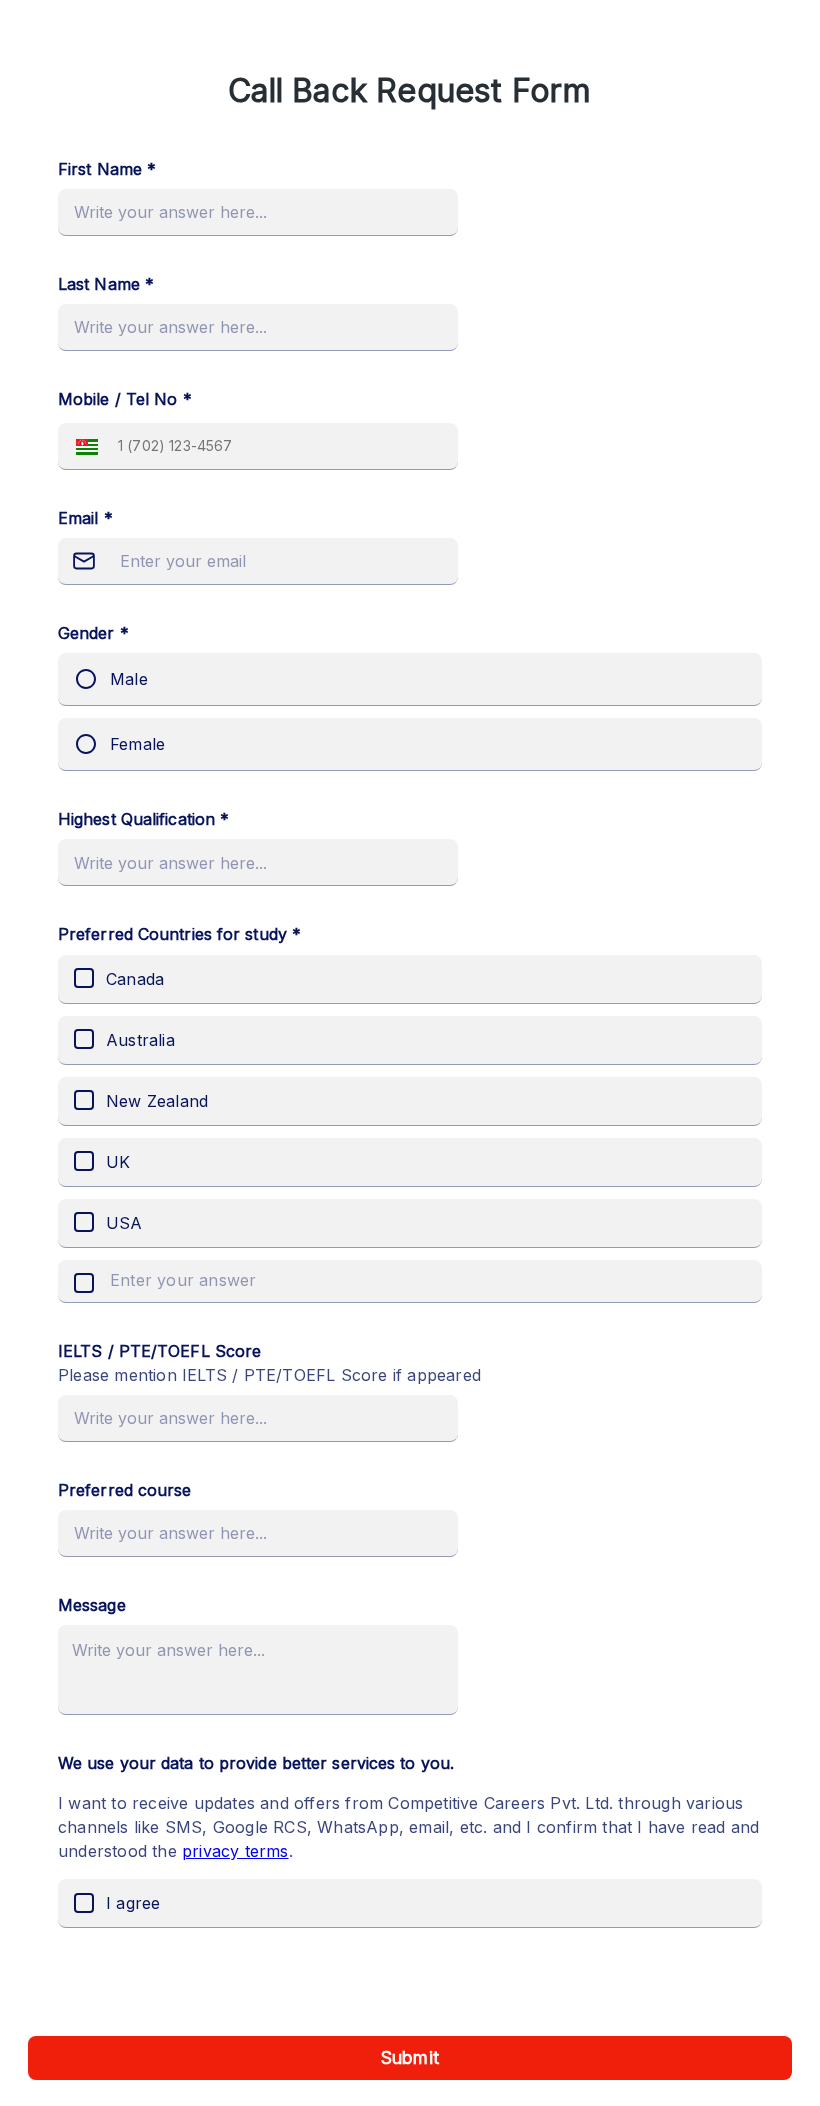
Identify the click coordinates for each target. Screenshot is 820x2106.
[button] (82, 446)
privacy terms (235, 1851)
